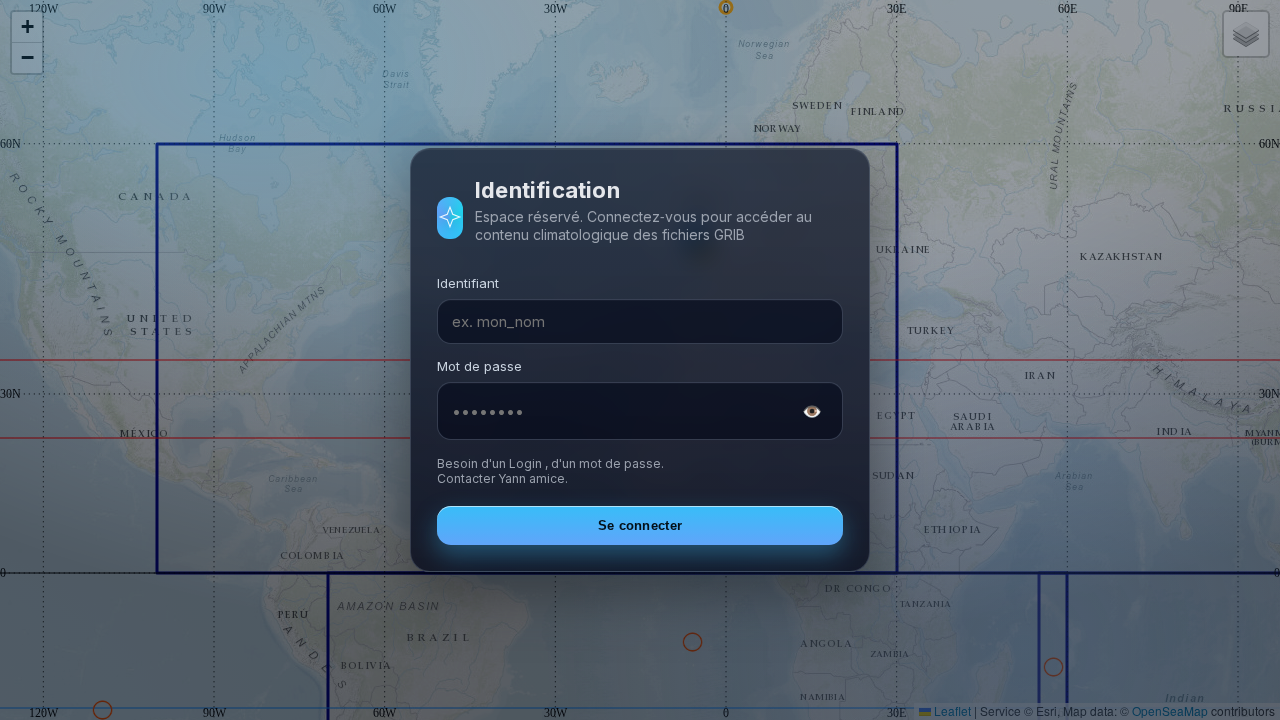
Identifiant (468, 283)
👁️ (812, 411)
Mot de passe (479, 366)
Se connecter (640, 525)
